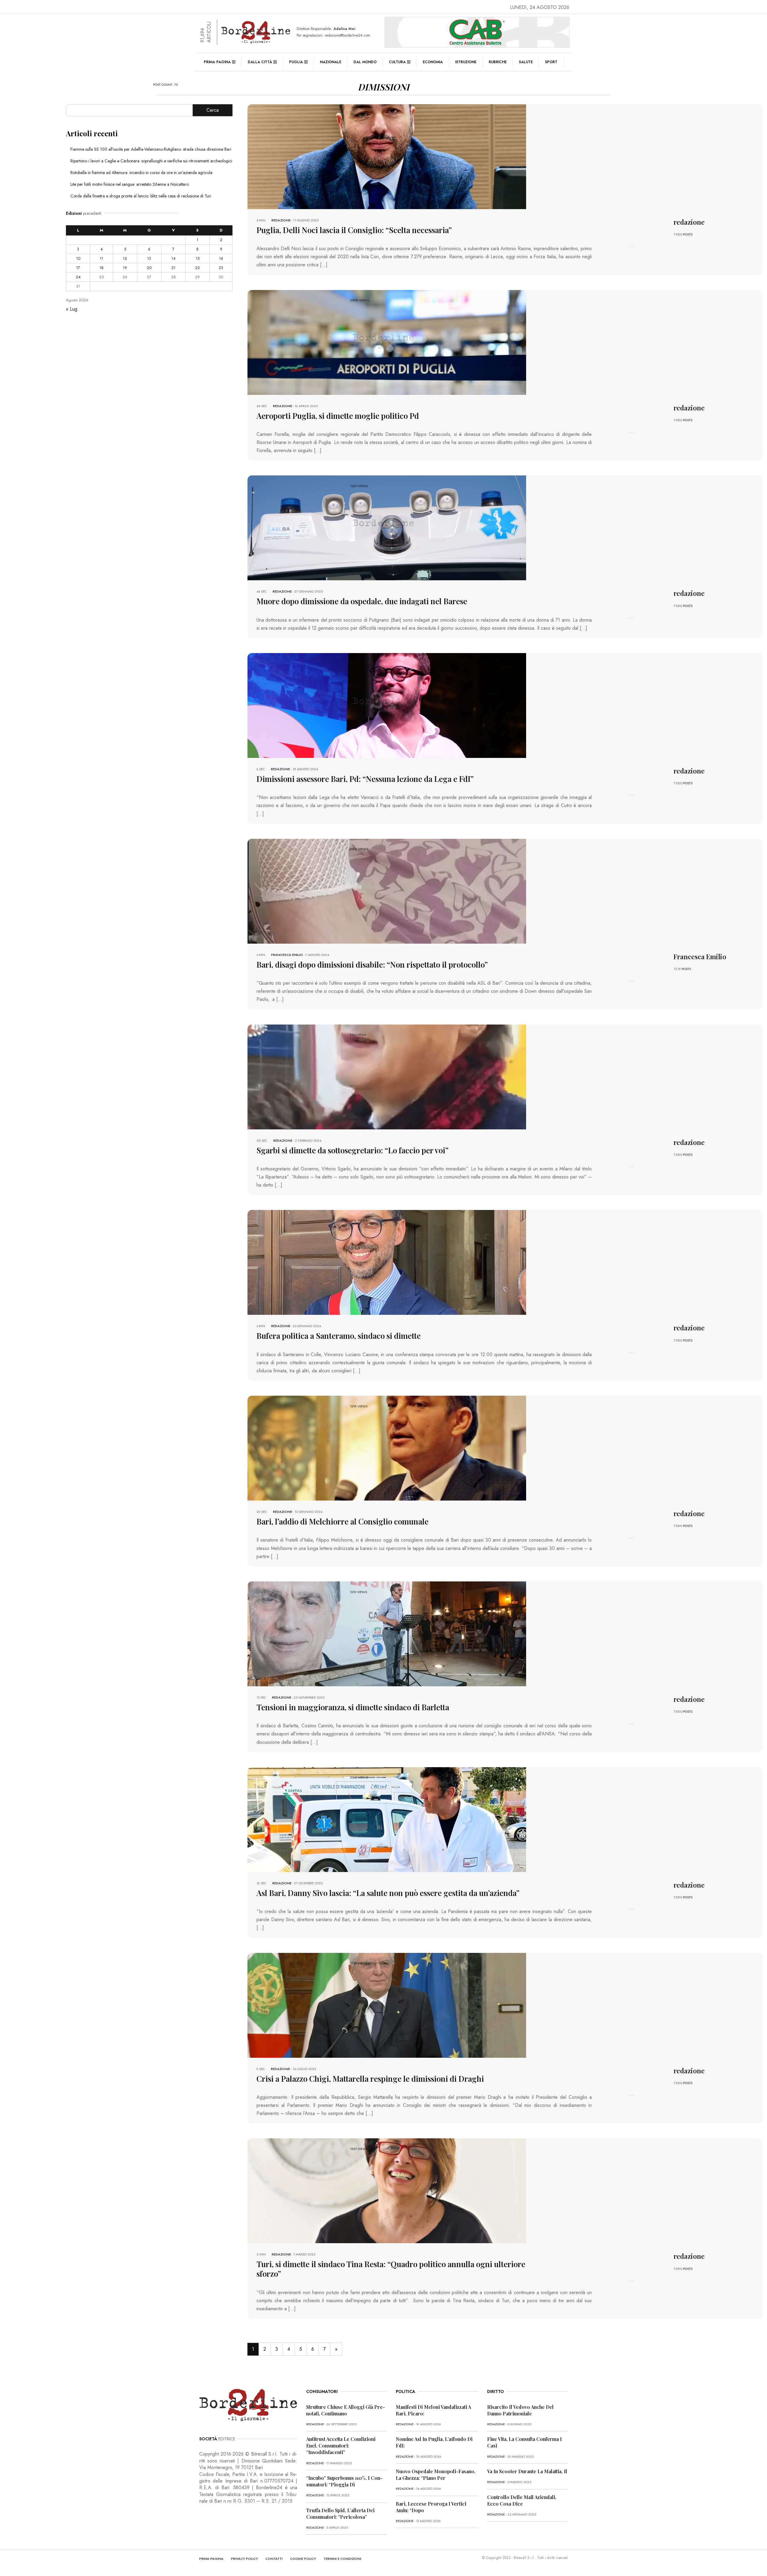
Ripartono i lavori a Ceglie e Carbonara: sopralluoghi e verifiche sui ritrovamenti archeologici (151, 161)
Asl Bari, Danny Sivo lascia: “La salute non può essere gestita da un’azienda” (388, 1893)
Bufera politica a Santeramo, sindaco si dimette (339, 1336)
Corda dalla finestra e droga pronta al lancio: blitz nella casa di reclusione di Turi (141, 196)
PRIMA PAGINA (211, 2559)
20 (149, 268)
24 (78, 277)
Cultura (397, 62)
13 (149, 258)
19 (125, 268)
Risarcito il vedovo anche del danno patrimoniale (520, 2410)
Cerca (213, 110)
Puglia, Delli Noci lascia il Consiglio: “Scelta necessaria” (354, 230)
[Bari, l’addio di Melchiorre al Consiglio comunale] (387, 1448)
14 (173, 258)
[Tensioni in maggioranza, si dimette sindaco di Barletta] (387, 1633)
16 (221, 258)
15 (198, 258)
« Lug (72, 309)
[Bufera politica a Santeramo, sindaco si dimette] (387, 1262)
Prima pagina (217, 62)
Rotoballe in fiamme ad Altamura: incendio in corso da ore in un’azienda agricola (141, 173)
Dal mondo (365, 62)
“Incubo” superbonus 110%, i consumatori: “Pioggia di (344, 2481)
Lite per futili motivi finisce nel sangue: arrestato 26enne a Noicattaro (130, 184)
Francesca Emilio (287, 955)
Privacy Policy (244, 2559)
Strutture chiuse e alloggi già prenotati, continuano (346, 2410)
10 (78, 258)
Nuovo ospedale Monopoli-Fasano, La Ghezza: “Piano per (436, 2475)
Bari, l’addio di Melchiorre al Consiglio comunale (342, 1521)
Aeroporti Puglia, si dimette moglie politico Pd (338, 416)
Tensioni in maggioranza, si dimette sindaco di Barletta (353, 1707)
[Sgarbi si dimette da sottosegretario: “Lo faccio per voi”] (387, 1076)
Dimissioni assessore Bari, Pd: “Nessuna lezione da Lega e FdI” (365, 779)
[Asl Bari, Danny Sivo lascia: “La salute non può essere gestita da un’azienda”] (387, 1819)
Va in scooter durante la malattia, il (527, 2471)
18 (102, 268)
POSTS (688, 234)
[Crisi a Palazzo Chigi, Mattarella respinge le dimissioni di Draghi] (387, 2005)
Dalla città (260, 62)
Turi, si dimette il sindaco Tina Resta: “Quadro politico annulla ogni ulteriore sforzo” (391, 2269)
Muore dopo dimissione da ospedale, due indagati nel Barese (362, 601)
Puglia (296, 62)
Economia (433, 62)
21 (173, 268)
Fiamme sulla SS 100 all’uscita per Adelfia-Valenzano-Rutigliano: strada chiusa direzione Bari (151, 149)
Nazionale (331, 62)
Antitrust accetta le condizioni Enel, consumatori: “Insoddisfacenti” (341, 2446)
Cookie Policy (303, 2559)
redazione (281, 220)
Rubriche (498, 62)
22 (197, 268)
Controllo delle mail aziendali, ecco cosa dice (522, 2500)
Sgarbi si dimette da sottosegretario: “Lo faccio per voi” (352, 1150)
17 (78, 268)
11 (102, 258)
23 (221, 268)
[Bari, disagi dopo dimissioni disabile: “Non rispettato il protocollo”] (387, 891)
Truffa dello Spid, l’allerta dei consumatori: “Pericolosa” (340, 2514)
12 (125, 258)
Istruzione (466, 62)
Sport (551, 62)
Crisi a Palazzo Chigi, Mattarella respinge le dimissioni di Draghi (370, 2079)
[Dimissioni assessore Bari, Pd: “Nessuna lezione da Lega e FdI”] (387, 705)
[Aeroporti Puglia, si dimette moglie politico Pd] (387, 342)
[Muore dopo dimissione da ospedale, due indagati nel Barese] (387, 527)
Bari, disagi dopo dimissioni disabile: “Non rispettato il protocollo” (372, 964)
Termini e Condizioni (342, 2559)
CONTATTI (274, 2559)
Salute (526, 62)
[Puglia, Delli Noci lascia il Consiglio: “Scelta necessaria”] (387, 156)
